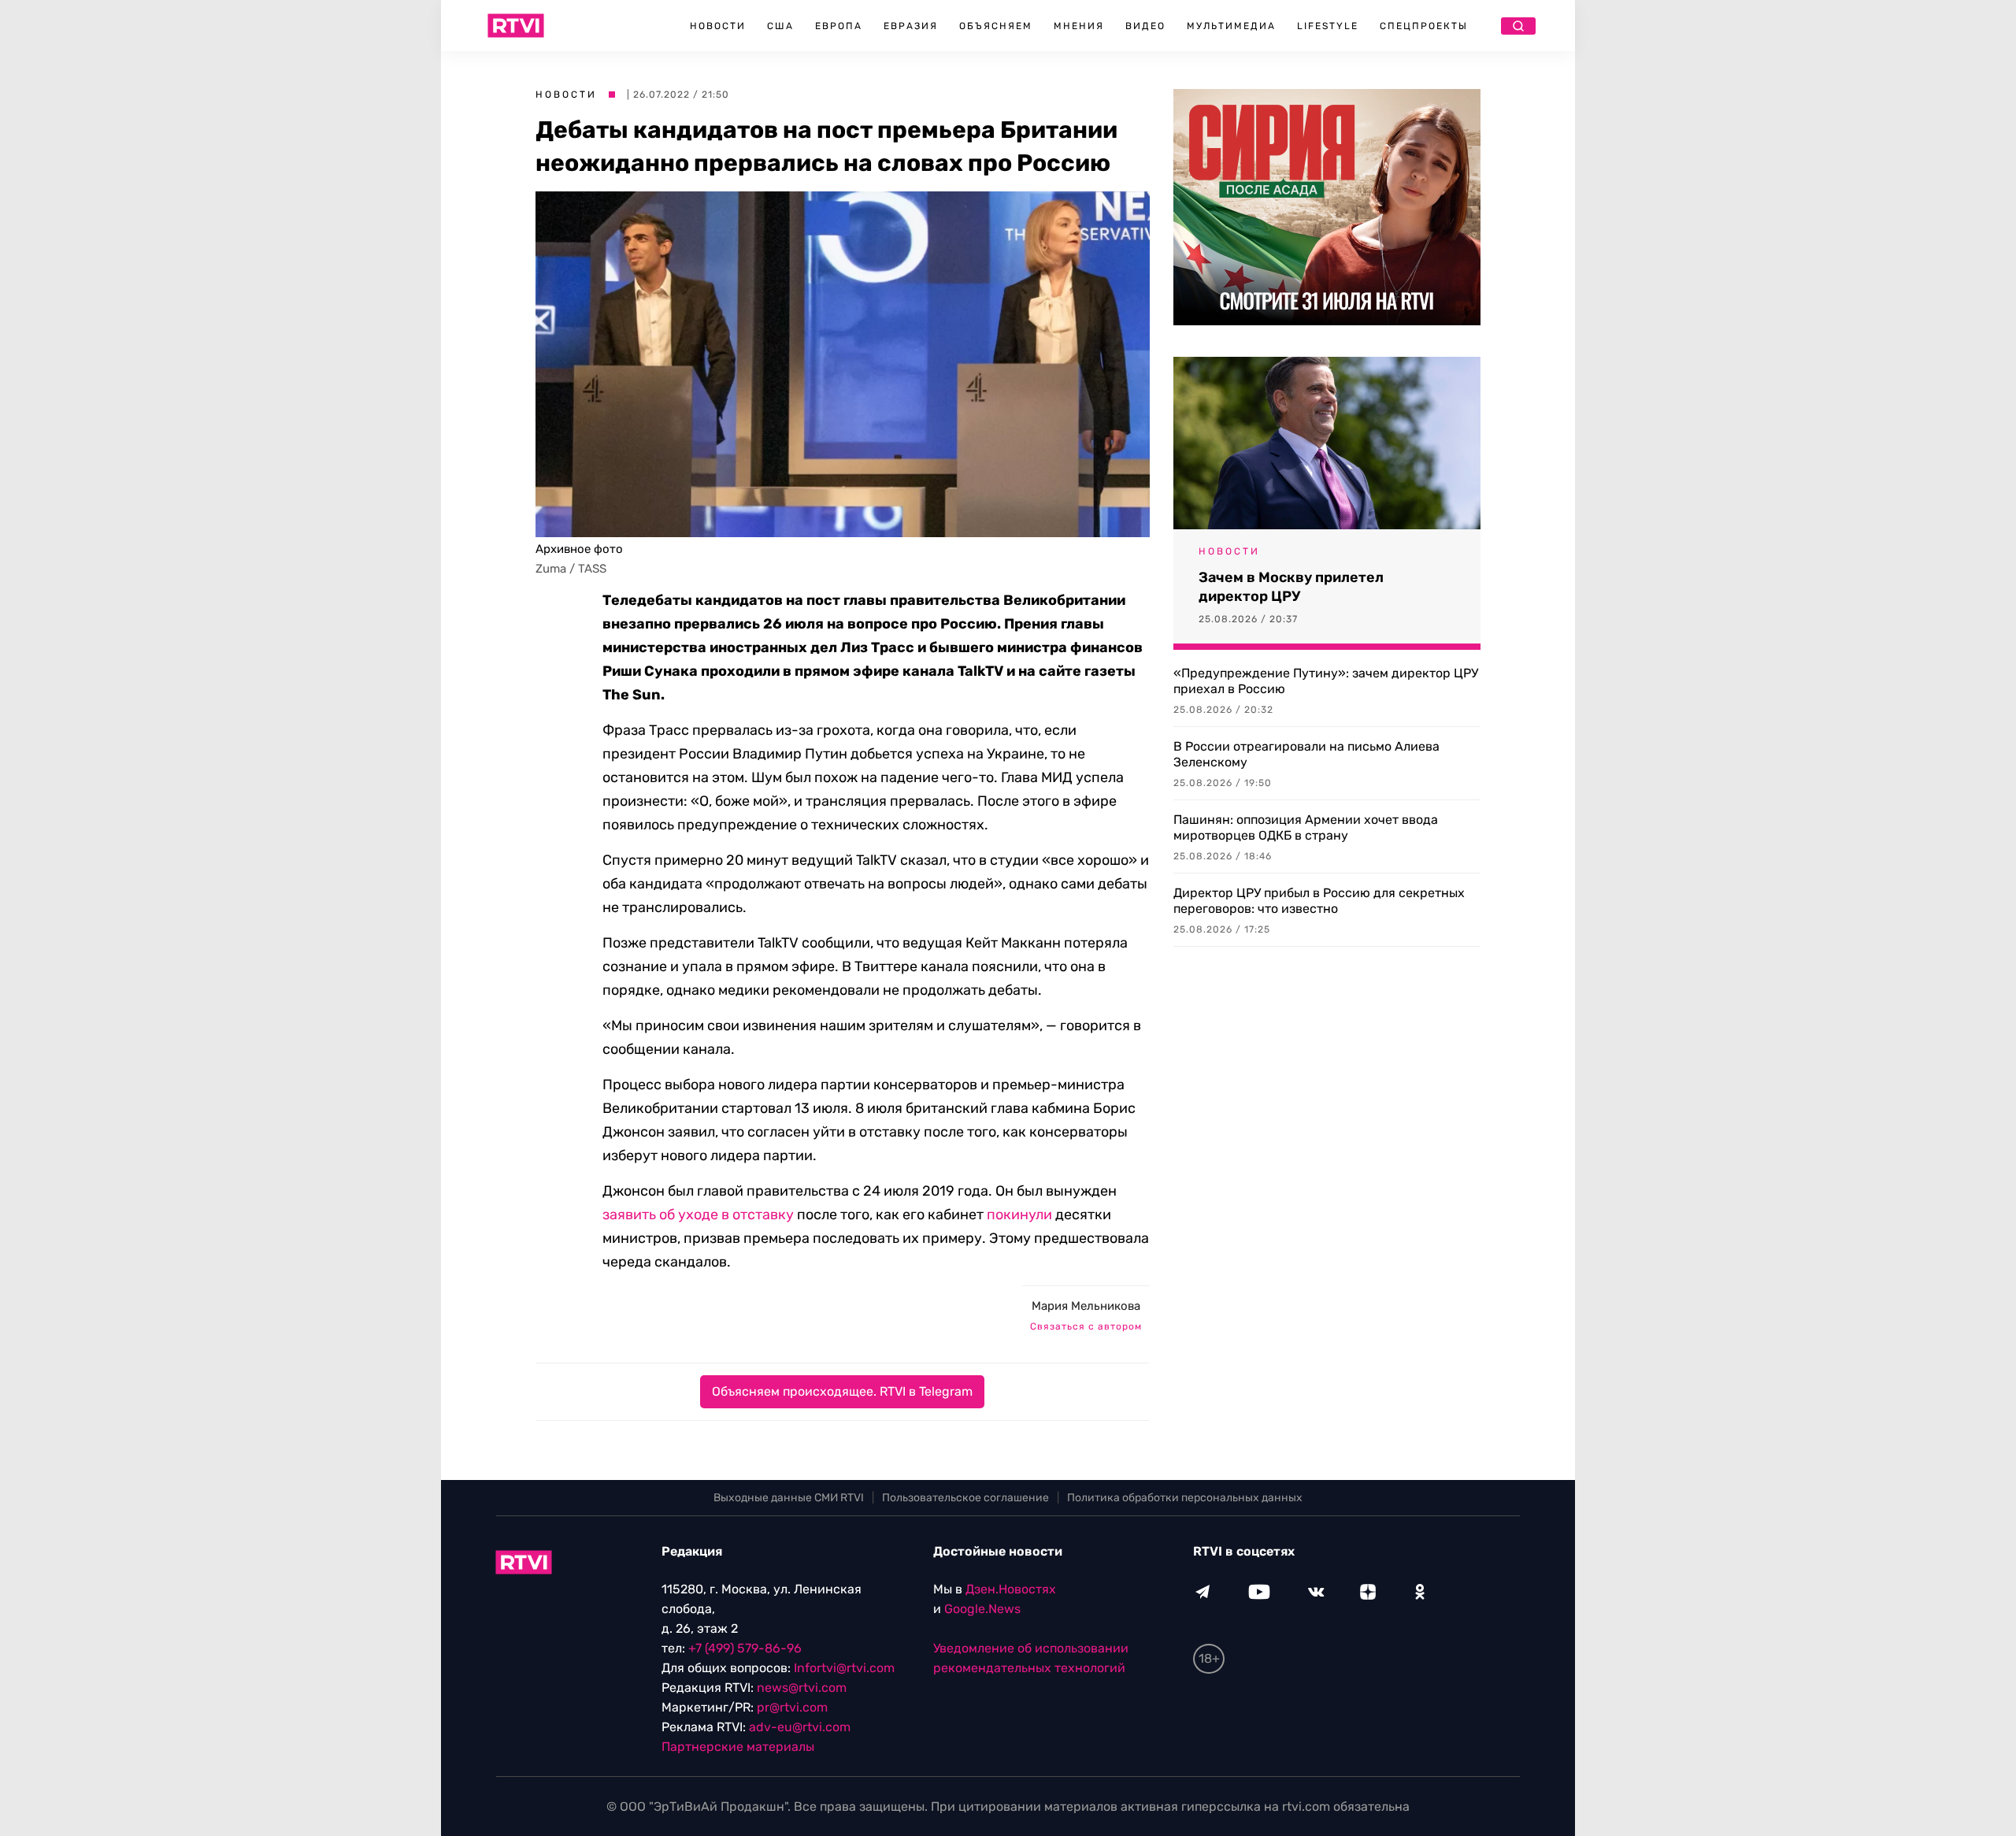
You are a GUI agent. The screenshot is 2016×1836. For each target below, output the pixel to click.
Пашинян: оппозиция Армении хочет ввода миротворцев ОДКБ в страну (1306, 827)
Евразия (911, 26)
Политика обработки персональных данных (1185, 1498)
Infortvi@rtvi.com (844, 1668)
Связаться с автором (1086, 1326)
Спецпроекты (1424, 26)
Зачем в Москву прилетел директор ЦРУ (1291, 587)
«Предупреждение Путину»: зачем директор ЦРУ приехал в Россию (1326, 681)
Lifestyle (1328, 26)
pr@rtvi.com (792, 1707)
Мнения (1079, 26)
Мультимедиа (1231, 26)
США (780, 26)
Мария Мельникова (1086, 1306)
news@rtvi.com (802, 1688)
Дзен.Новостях (1011, 1589)
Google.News (982, 1609)
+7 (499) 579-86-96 (745, 1648)
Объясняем (996, 26)
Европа (839, 26)
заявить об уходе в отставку (698, 1215)
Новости (718, 26)
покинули (1019, 1215)
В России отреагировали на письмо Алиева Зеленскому (1306, 754)
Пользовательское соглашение (965, 1498)
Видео (1145, 26)
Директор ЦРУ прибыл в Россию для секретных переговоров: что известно (1319, 901)
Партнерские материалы (738, 1747)
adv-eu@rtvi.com (800, 1727)
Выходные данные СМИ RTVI (789, 1498)
